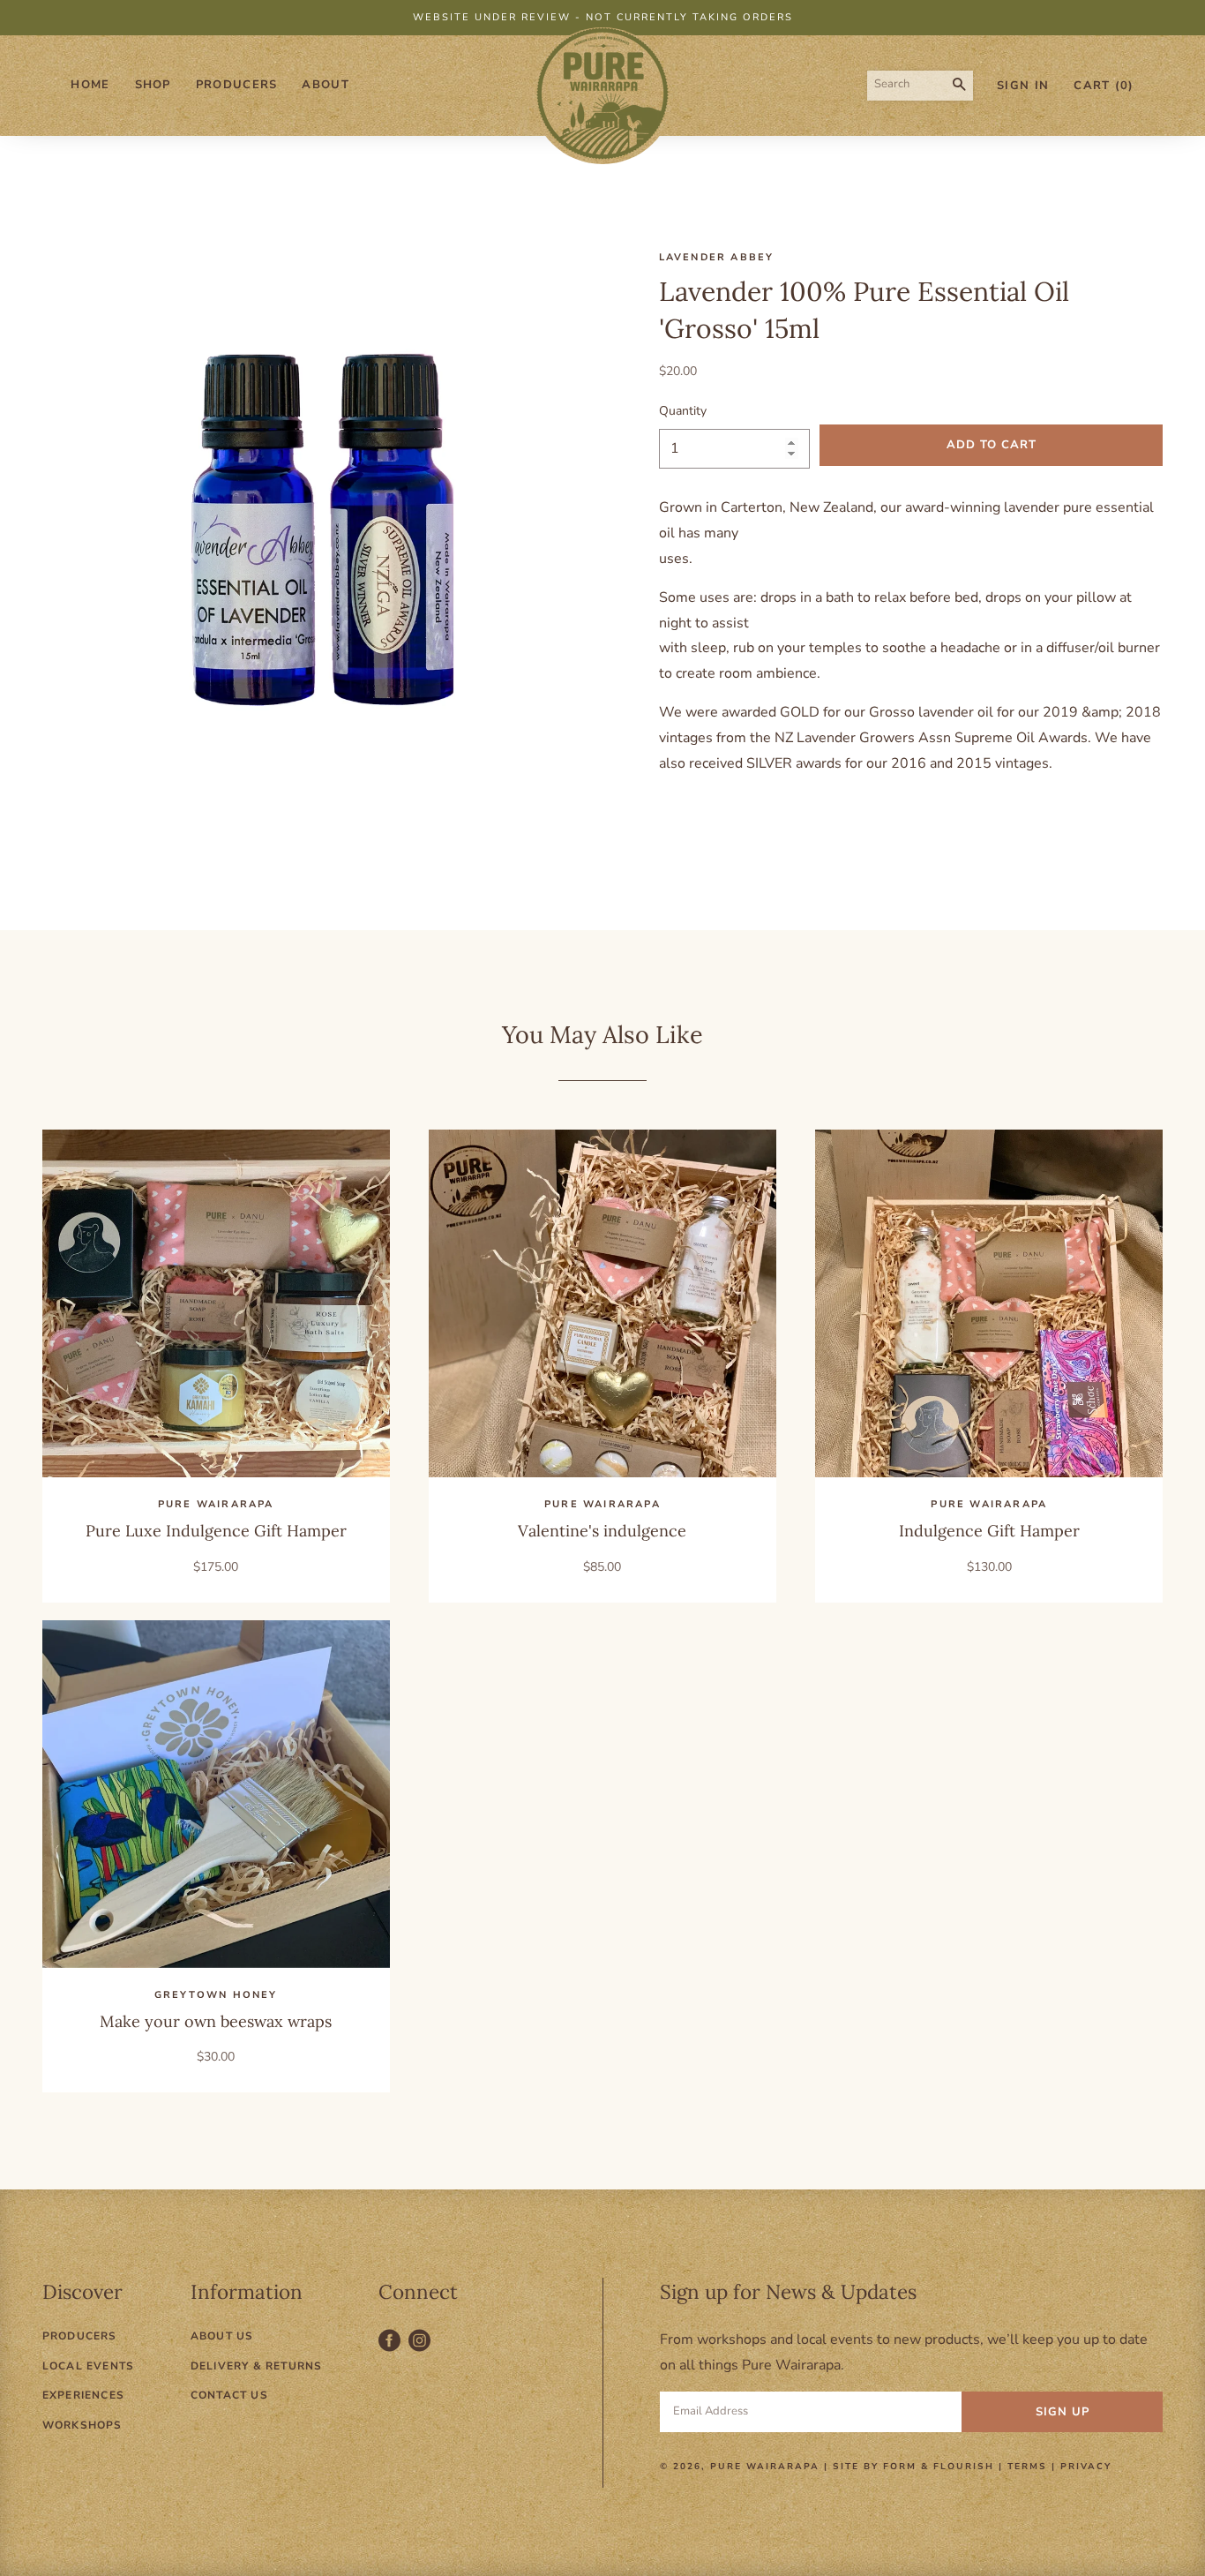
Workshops (82, 2425)
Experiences (83, 2395)
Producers (237, 85)
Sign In (1023, 86)
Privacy (1086, 2467)
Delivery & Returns (257, 2366)
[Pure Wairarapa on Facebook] (393, 2350)
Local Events (88, 2366)
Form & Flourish (939, 2467)
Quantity (683, 411)
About (326, 85)
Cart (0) (1104, 86)
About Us (222, 2336)
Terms (1027, 2467)
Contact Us (229, 2395)
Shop (153, 85)
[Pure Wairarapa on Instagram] (422, 2350)
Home (90, 85)
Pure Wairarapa (765, 2467)
